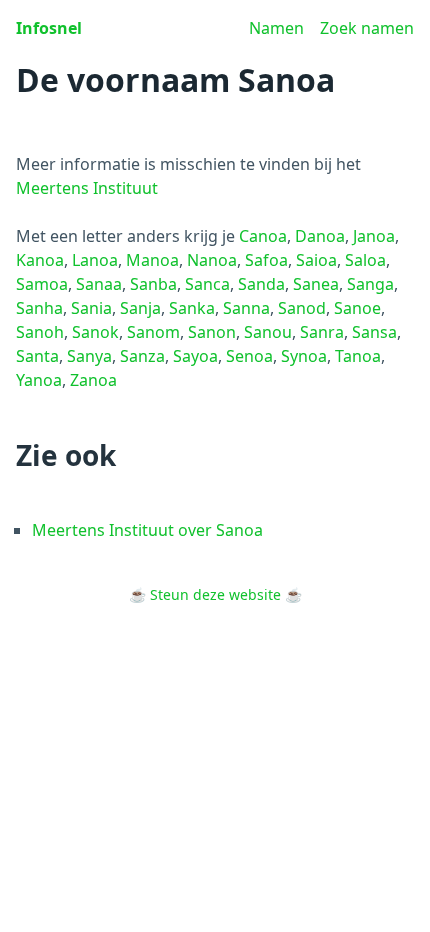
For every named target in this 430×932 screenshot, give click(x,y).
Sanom (153, 332)
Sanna (246, 308)
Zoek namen (367, 28)
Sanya (89, 356)
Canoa (263, 236)
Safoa (266, 260)
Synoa (304, 356)
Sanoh (40, 332)
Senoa (249, 356)
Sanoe (357, 308)
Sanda (261, 284)
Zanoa (93, 380)
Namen (276, 28)
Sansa (374, 332)
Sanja (140, 308)
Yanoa (39, 380)
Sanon (212, 332)
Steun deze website (215, 594)
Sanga (370, 284)
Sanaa (99, 284)
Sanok (95, 332)
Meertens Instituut (87, 188)
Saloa (365, 260)
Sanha (39, 308)
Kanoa (40, 260)
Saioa (316, 260)
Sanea (316, 284)
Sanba (153, 284)
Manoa (152, 260)
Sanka (192, 308)
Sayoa (195, 356)
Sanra (322, 332)
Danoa (320, 236)
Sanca (207, 284)
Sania (91, 308)
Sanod (302, 308)
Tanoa (358, 356)
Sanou (268, 332)
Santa (37, 356)
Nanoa (212, 260)
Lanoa (95, 260)
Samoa (42, 284)
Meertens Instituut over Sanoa (147, 530)
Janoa (374, 236)
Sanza (142, 356)
